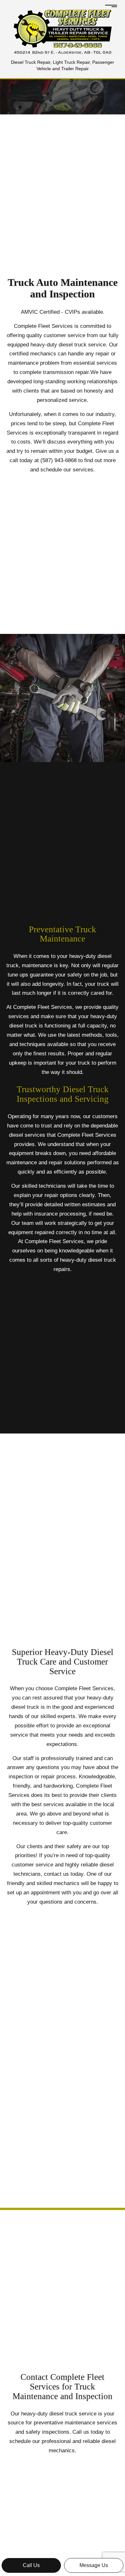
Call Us (31, 2565)
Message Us (94, 2565)
